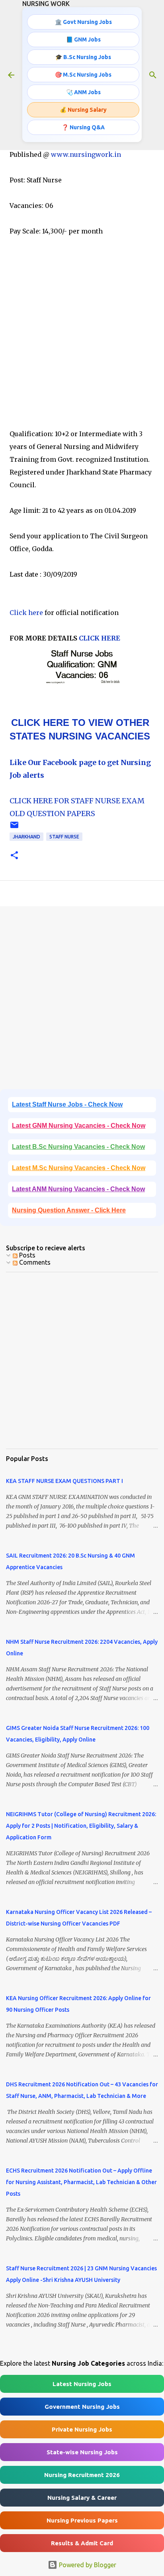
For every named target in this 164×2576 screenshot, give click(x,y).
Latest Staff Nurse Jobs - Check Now (67, 1104)
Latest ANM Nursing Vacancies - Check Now (78, 1189)
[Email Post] (14, 828)
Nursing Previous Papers (82, 2520)
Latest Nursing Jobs (82, 2384)
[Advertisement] (82, 332)
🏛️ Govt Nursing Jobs (83, 22)
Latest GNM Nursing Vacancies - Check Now (79, 1126)
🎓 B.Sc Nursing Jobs (83, 57)
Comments (34, 1262)
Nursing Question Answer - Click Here (69, 1210)
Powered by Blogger (87, 2565)
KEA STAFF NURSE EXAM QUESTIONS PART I (64, 1481)
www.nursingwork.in (86, 154)
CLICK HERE (99, 638)
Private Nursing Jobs (82, 2429)
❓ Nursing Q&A (83, 127)
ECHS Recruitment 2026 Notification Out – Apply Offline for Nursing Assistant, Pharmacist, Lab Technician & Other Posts (81, 2182)
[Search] (153, 75)
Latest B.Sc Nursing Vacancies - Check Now (78, 1147)
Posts (26, 1255)
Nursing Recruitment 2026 (82, 2475)
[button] (14, 856)
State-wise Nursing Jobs (82, 2452)
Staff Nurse (64, 837)
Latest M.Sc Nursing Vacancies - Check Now (79, 1168)
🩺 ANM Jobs (83, 92)
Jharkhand (26, 837)
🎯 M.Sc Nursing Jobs (83, 75)
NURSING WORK (46, 4)
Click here (26, 613)
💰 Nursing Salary (83, 110)
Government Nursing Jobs (82, 2407)
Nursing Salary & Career (82, 2498)
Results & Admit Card (82, 2543)
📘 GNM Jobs (83, 40)
